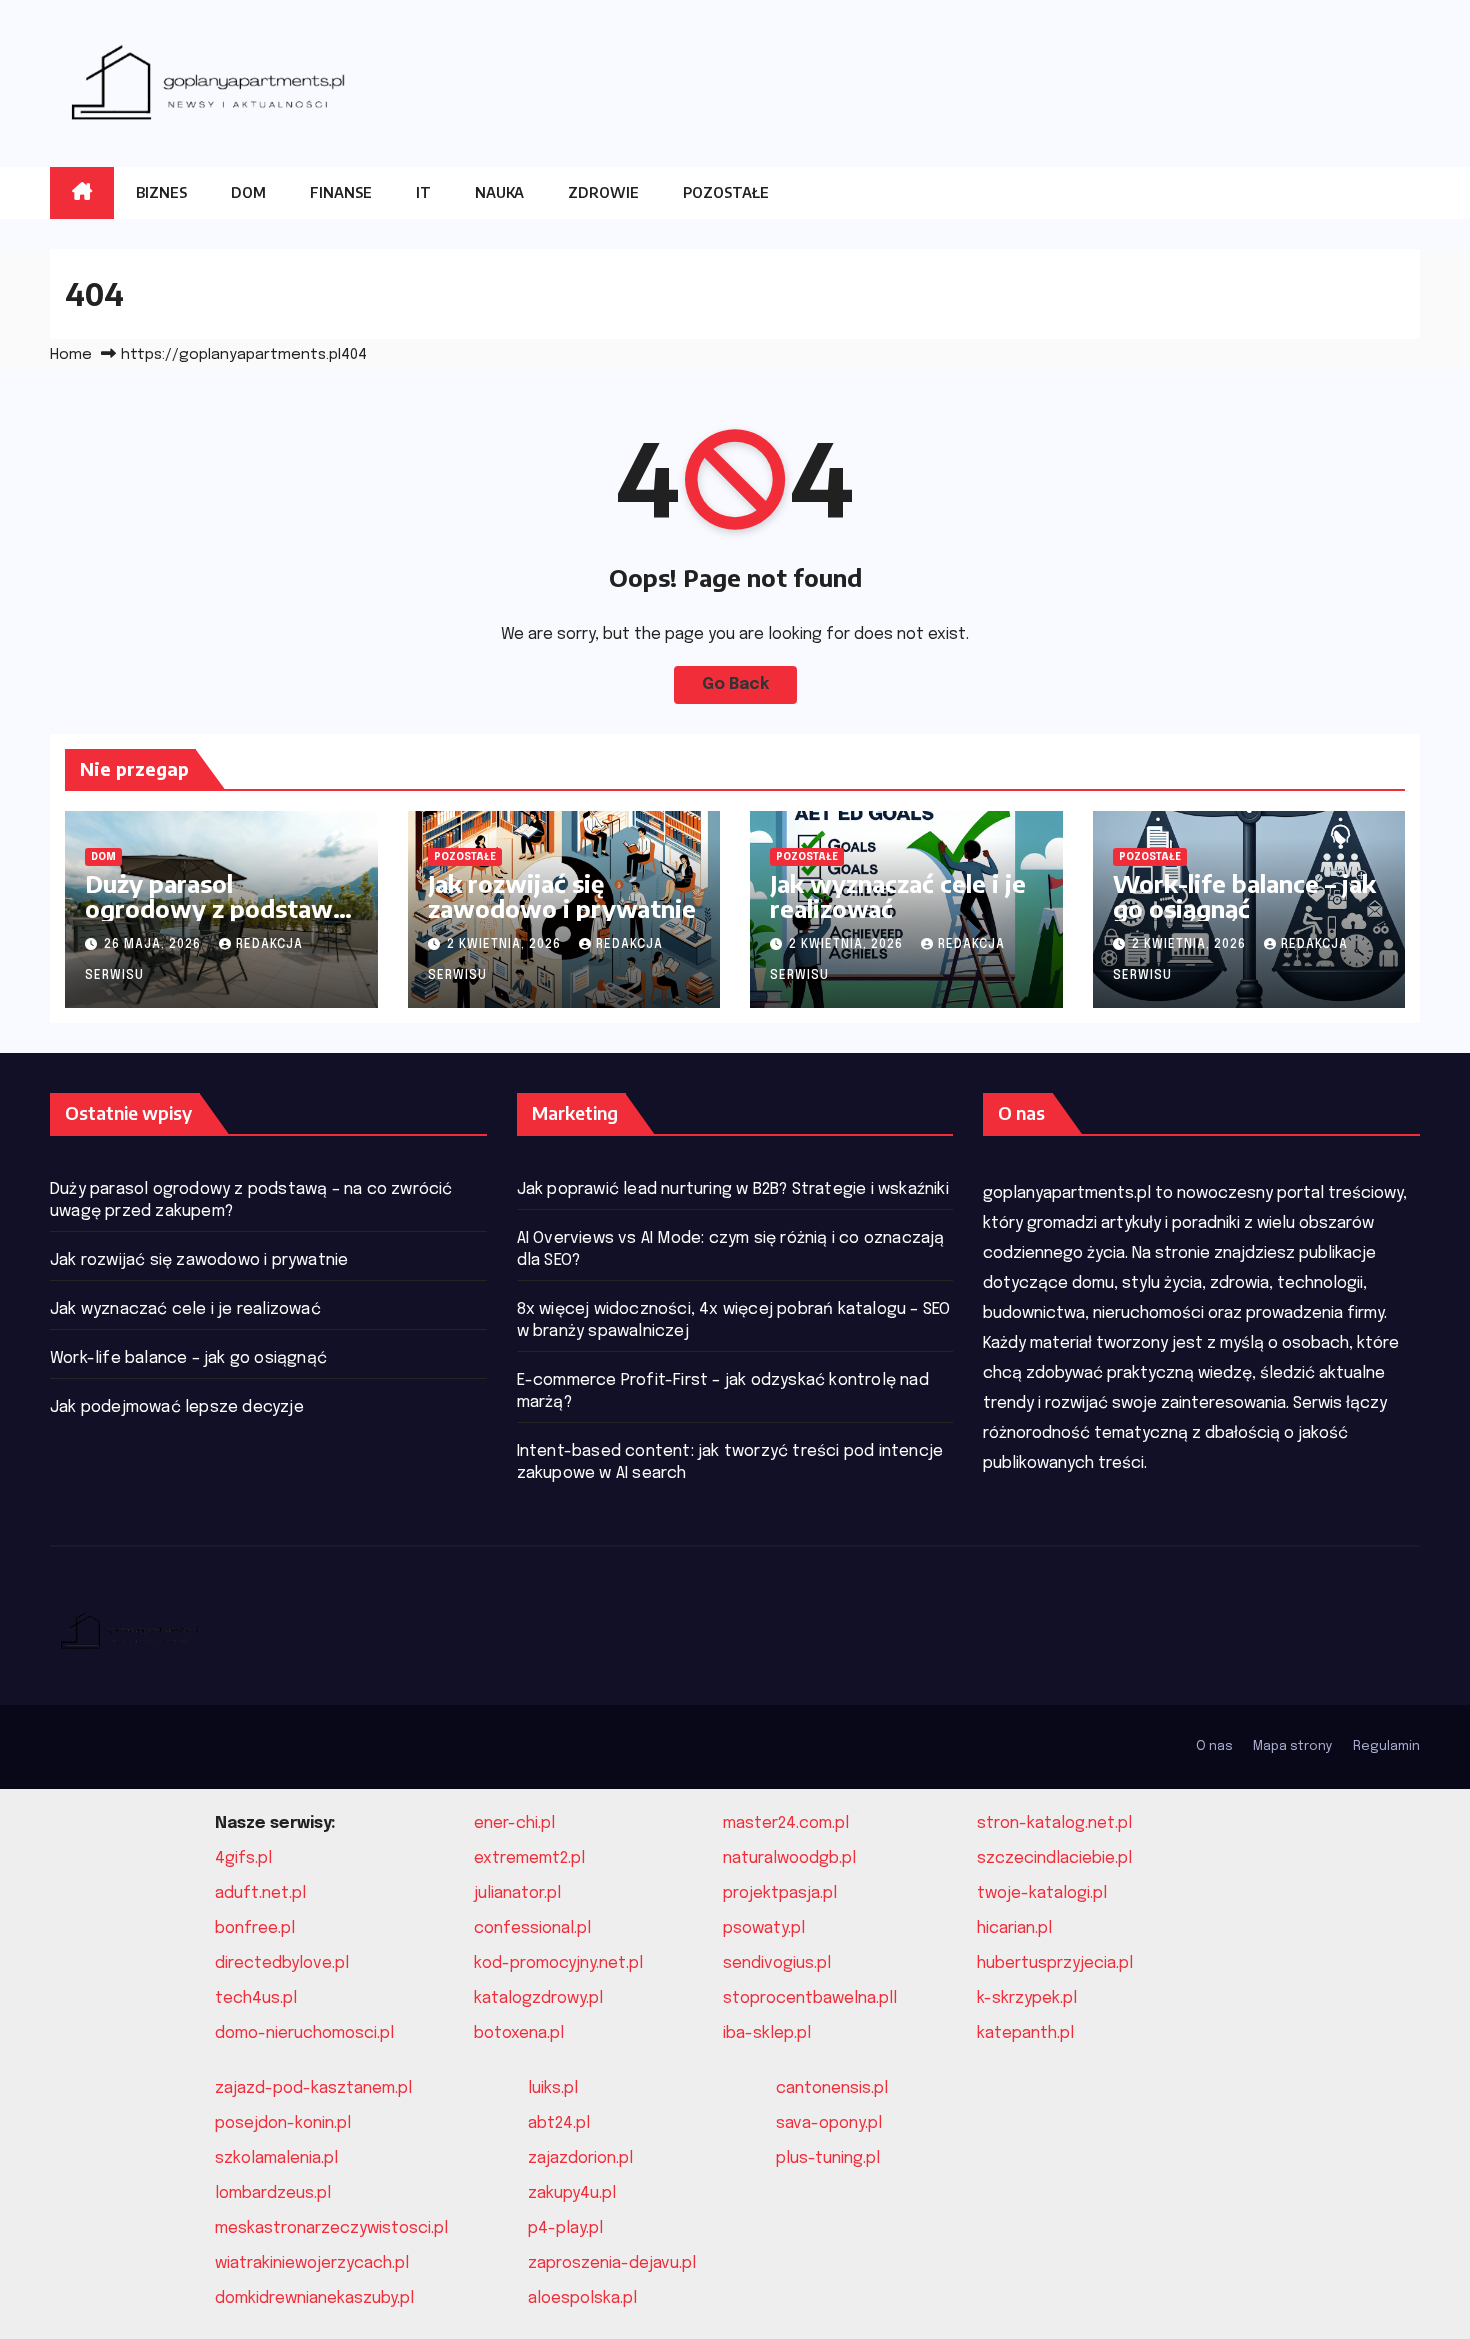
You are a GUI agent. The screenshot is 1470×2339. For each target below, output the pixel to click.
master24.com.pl (786, 1823)
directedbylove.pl (282, 1963)
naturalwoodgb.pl (789, 1858)
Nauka (499, 192)
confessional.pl (532, 1928)
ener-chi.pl (514, 1823)
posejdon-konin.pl (283, 2123)
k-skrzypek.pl (1027, 1998)
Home (71, 355)
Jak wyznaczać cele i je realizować (898, 895)
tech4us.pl (256, 1998)
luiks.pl (553, 2088)
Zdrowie (603, 192)
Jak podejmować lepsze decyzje (177, 1407)
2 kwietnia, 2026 (506, 945)
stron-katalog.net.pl (1054, 1823)
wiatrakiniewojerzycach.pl (312, 2263)
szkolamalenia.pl (276, 2158)
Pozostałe (726, 192)
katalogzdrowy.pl (538, 1998)
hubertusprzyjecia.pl (1055, 1963)
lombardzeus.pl (273, 2193)
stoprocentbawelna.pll (810, 1998)
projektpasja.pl (780, 1893)
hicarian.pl (1014, 1928)
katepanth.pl (1025, 2033)
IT (423, 192)
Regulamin (1386, 1746)
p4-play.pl (565, 2228)
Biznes (161, 192)
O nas (1214, 1746)
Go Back (735, 684)
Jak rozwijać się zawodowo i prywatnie (562, 895)
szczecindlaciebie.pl (1054, 1858)
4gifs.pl (243, 1858)
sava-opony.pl (829, 2123)
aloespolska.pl (582, 2298)
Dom (248, 192)
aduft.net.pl (260, 1893)
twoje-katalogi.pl (1042, 1893)
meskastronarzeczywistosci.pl (331, 2228)
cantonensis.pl (832, 2088)
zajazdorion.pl (580, 2158)
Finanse (341, 192)
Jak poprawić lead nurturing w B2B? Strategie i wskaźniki (733, 1189)
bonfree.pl (255, 1928)
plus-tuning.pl (828, 2158)
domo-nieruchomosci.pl (304, 2033)
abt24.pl (559, 2123)
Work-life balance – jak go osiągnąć (1244, 895)
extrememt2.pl (529, 1858)
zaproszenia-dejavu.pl (612, 2263)
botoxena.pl (519, 2033)
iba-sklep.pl (767, 2033)
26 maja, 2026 (154, 945)
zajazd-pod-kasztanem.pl (313, 2088)
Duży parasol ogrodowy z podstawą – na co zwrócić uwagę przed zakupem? (215, 920)
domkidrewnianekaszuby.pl (314, 2298)
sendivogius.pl (777, 1963)
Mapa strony (1293, 1746)
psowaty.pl (764, 1928)
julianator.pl (517, 1893)
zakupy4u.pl (572, 2193)
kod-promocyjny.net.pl (558, 1963)
